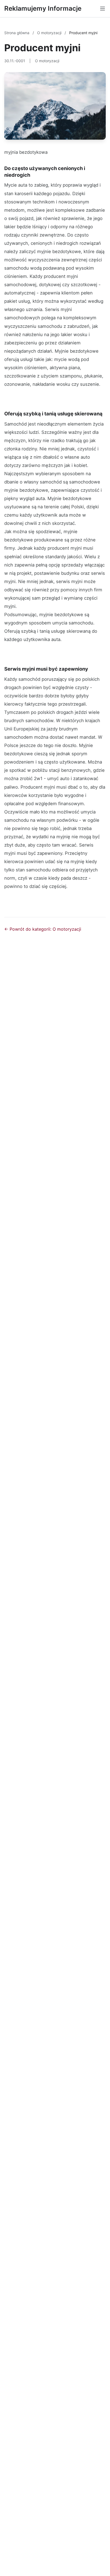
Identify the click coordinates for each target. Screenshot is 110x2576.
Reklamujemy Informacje (43, 8)
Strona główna (17, 33)
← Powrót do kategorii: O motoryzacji (43, 929)
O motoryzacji (50, 33)
